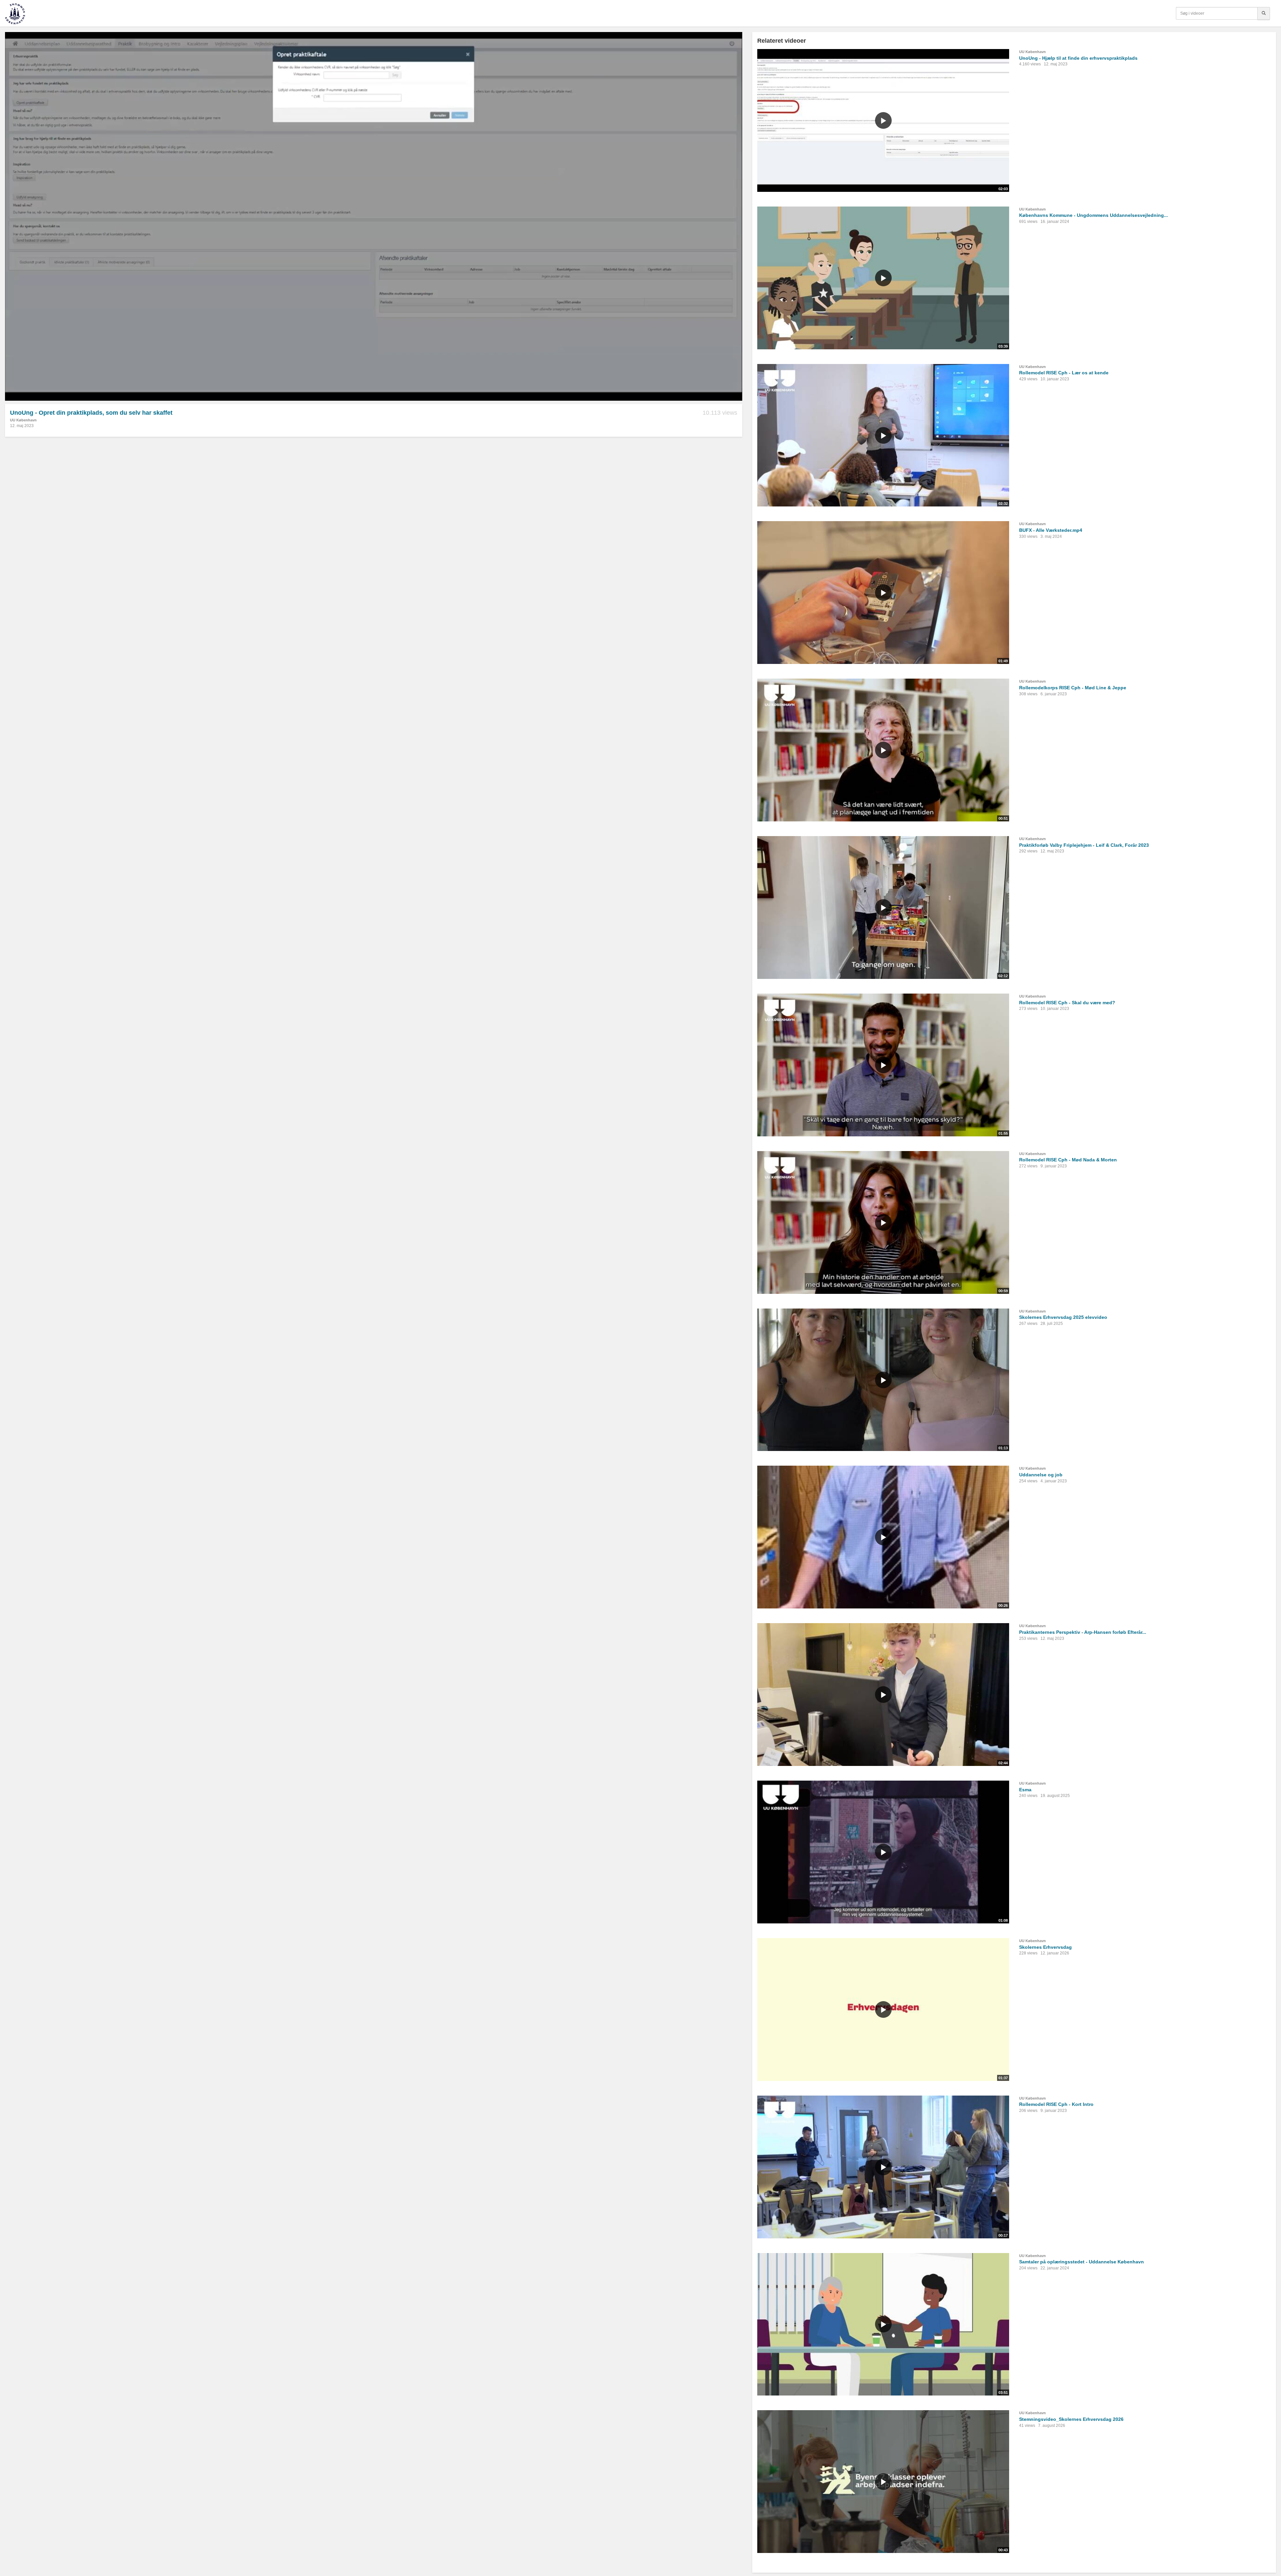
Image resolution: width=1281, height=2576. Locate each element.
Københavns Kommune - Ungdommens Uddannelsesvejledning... (1094, 215)
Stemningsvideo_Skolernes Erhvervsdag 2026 (1071, 2419)
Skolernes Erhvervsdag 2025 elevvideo (1063, 1317)
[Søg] (1264, 13)
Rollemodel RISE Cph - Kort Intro (1056, 2104)
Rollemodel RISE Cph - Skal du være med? (1067, 1003)
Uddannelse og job (1041, 1475)
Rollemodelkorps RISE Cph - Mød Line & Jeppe (1073, 688)
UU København (23, 420)
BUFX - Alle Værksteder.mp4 (1051, 530)
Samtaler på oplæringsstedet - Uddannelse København (1082, 2262)
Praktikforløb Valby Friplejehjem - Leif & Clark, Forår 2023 (1084, 845)
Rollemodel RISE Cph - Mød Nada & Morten (1068, 1160)
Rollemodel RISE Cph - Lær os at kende (1064, 373)
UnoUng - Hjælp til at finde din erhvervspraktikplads (1078, 58)
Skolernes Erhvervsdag (1045, 1947)
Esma (1025, 1790)
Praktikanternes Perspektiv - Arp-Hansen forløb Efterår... (1083, 1632)
